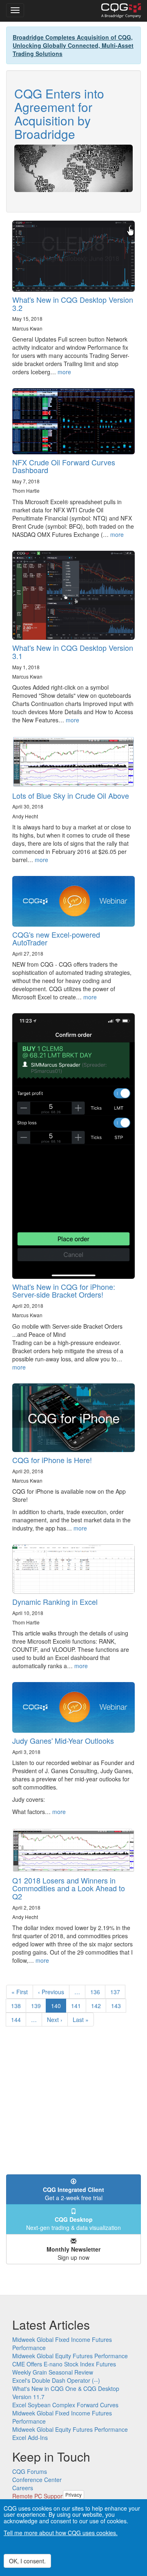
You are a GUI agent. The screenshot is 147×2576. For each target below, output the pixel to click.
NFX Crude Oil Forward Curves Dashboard (64, 466)
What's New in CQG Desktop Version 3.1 (73, 652)
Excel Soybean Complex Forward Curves (65, 2405)
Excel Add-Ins (30, 2437)
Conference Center (37, 2480)
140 (59, 2007)
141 (78, 2006)
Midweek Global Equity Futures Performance (70, 2356)
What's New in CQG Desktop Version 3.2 (73, 304)
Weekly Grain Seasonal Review (53, 2372)
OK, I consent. (27, 2561)
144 (18, 2020)
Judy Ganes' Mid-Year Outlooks (63, 1740)
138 (18, 2006)
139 (38, 2006)
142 (98, 2006)
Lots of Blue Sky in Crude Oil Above (71, 795)
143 (118, 2006)
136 (97, 1992)
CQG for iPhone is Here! (52, 1460)
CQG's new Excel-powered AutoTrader (56, 938)
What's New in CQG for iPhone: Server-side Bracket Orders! (64, 1291)
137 (117, 1992)
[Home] (121, 11)
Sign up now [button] (73, 2253)
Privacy (73, 2494)
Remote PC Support (38, 2496)
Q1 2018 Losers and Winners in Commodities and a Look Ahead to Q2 (69, 1888)
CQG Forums (30, 2471)
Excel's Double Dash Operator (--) (56, 2380)
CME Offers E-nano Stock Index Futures (64, 2364)
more (64, 372)
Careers (23, 2488)
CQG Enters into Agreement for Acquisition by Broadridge (59, 114)
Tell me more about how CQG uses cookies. (61, 2533)
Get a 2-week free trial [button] (73, 2194)
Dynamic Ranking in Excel (55, 1602)
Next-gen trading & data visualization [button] (73, 2223)
